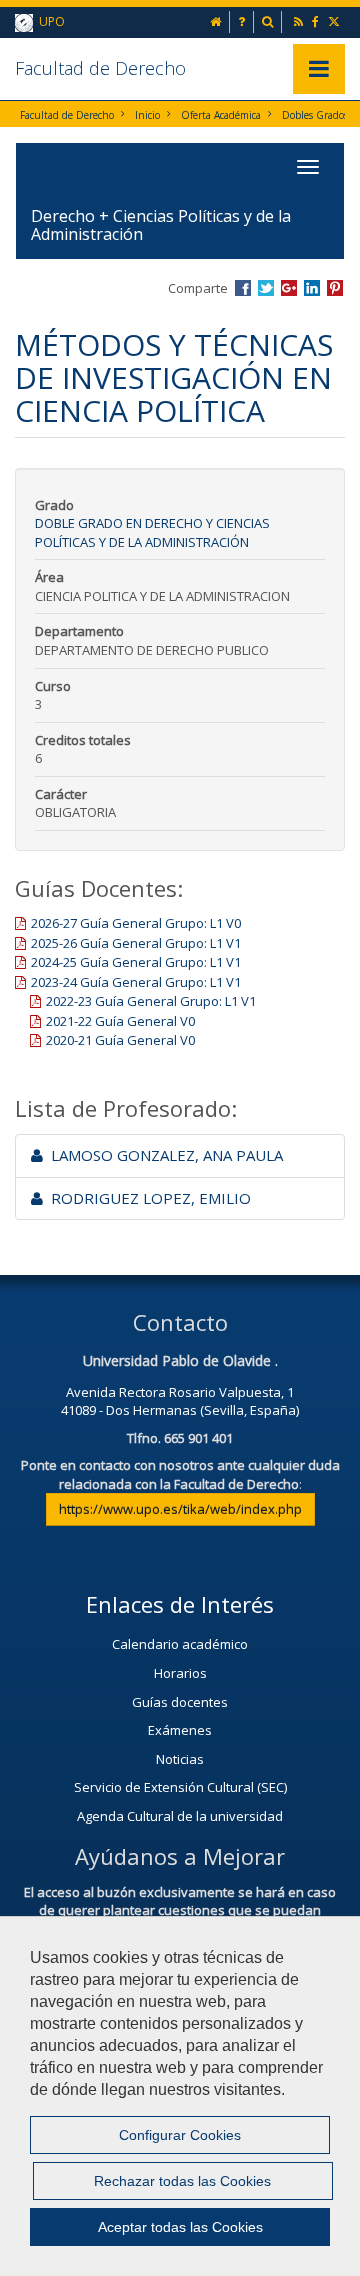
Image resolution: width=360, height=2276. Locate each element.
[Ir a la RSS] (300, 21)
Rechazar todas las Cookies (182, 2181)
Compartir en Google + (289, 288)
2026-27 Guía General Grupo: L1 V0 (136, 923)
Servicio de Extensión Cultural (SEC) (180, 1787)
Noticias (180, 1759)
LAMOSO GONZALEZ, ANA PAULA (163, 1155)
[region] (180, 2096)
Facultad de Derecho (100, 68)
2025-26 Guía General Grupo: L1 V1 (136, 943)
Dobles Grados (315, 115)
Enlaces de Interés (180, 1604)
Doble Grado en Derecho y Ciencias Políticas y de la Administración (152, 532)
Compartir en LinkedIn (312, 288)
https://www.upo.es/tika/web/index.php (180, 1509)
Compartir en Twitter (266, 288)
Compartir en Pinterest (335, 288)
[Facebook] (317, 21)
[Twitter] (335, 21)
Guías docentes (180, 1702)
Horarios (180, 1673)
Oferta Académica (221, 115)
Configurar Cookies (180, 2135)
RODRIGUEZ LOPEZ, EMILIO (147, 1198)
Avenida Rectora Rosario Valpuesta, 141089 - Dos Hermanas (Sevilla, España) (180, 1401)
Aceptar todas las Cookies (180, 2227)
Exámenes (180, 1730)
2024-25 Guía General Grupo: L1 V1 (136, 962)
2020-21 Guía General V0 (120, 1040)
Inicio (147, 115)
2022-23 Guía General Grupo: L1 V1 (151, 1001)
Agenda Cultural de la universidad (180, 1816)
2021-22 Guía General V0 (120, 1021)
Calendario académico (180, 1644)
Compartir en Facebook (243, 288)
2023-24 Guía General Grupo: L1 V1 (136, 982)
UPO (49, 21)
